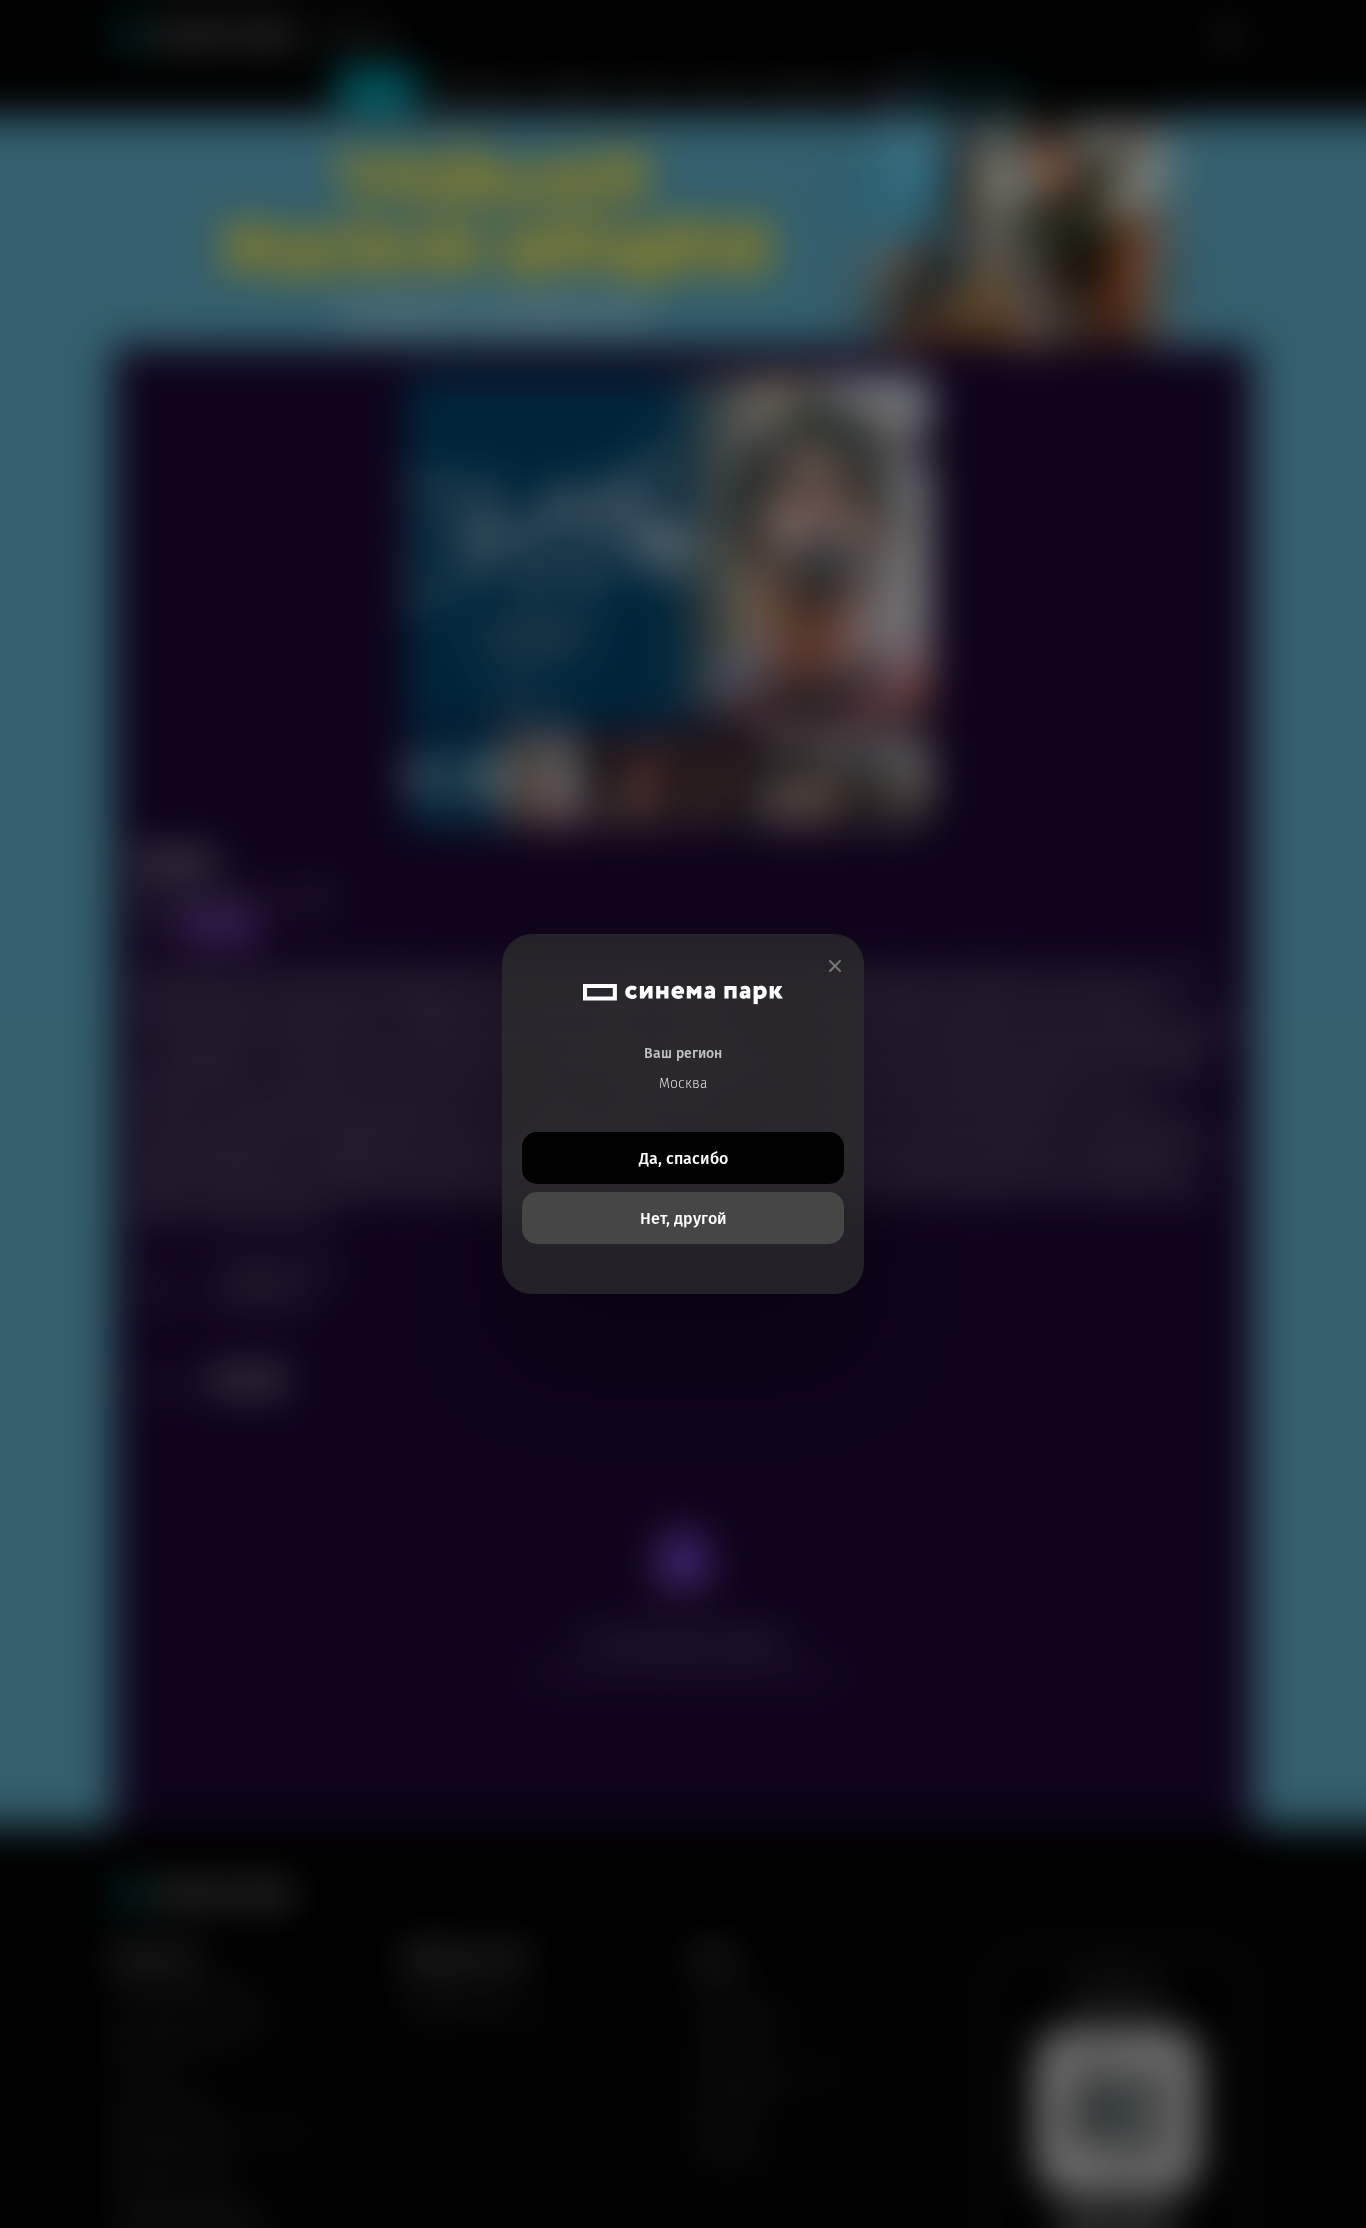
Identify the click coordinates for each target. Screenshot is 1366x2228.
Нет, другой (683, 1218)
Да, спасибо (683, 1158)
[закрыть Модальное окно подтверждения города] (835, 966)
